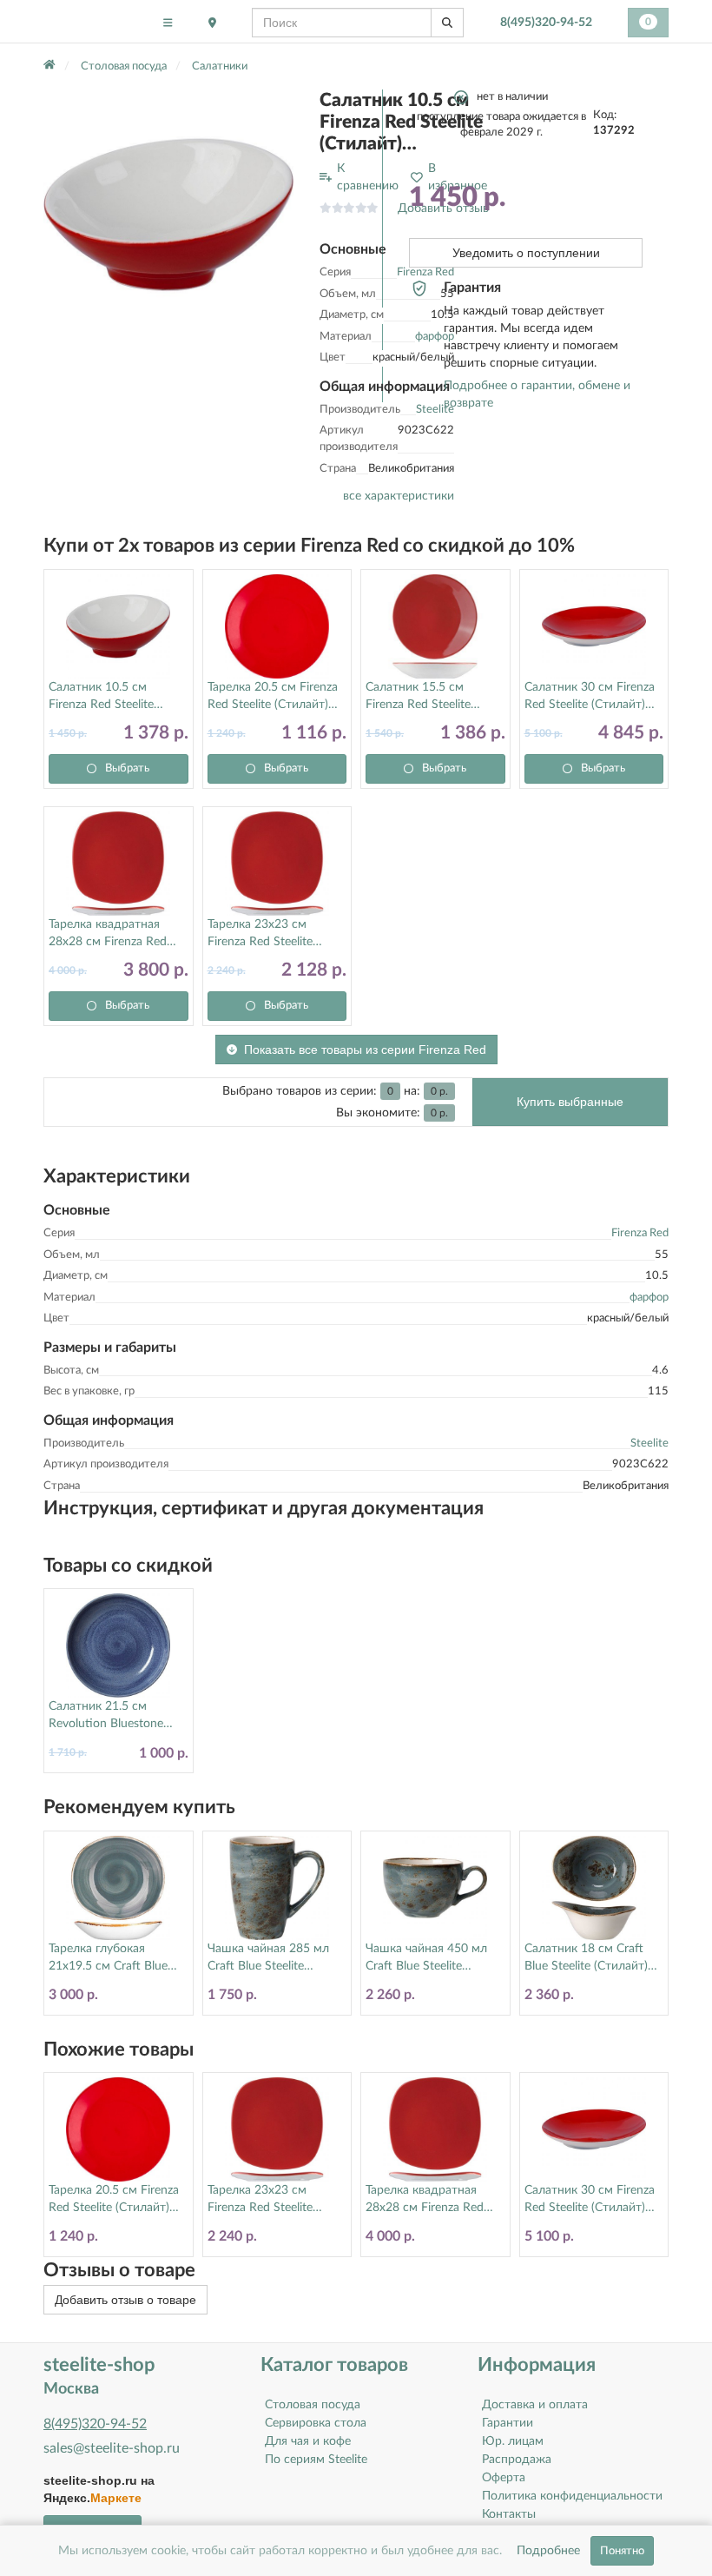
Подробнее (548, 2551)
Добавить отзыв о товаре (125, 2300)
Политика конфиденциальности (572, 2496)
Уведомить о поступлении (526, 253)
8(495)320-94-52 (546, 23)
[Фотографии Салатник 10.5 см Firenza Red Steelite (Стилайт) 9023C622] (168, 215)
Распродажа (517, 2460)
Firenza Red (640, 1233)
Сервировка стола (316, 2423)
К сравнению (368, 177)
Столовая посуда (313, 2405)
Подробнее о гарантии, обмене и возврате (537, 394)
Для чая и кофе (308, 2441)
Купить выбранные (570, 1102)
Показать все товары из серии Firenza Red (365, 1050)
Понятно (622, 2551)
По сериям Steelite (316, 2460)
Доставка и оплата (535, 2405)
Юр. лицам (513, 2441)
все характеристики (399, 496)
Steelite (649, 1444)
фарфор (649, 1298)
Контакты (509, 2514)
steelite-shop (86, 22)
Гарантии (508, 2423)
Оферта (504, 2478)
